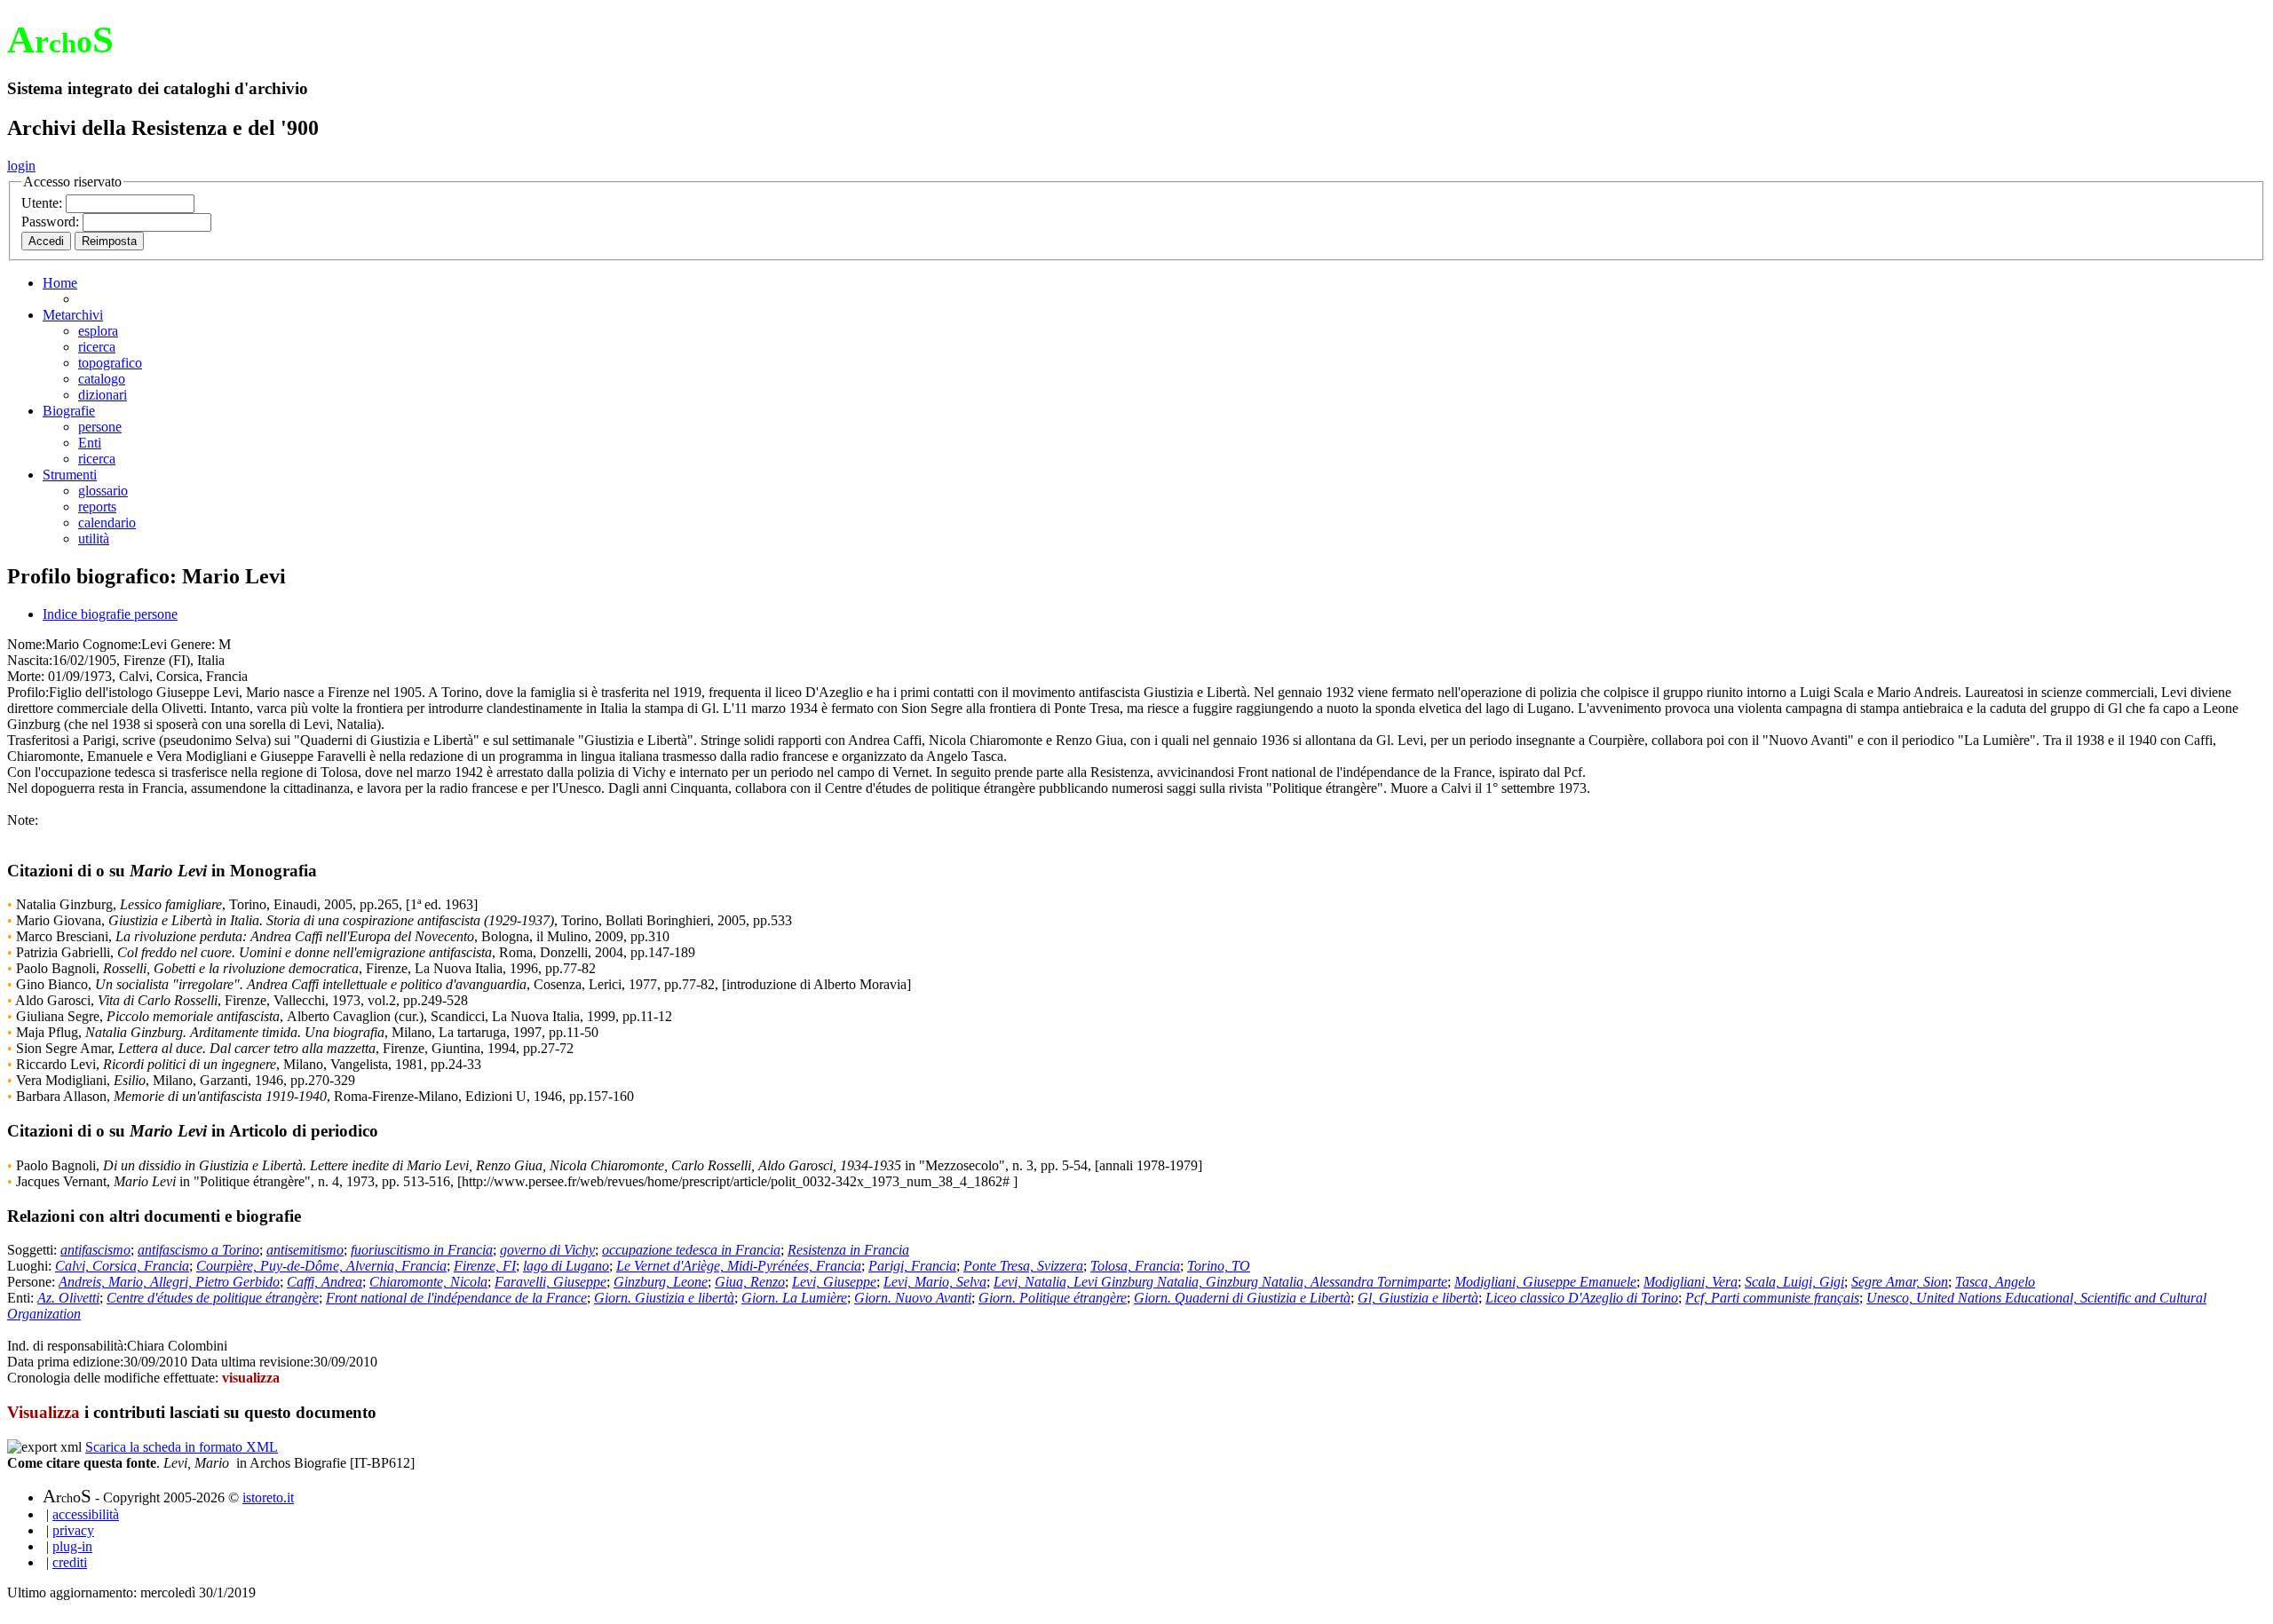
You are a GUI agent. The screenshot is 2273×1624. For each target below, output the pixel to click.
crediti (70, 1562)
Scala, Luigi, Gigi (1794, 1282)
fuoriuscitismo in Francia (422, 1250)
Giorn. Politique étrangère (1053, 1298)
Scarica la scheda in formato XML (182, 1447)
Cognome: (112, 644)
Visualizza (44, 1412)
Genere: (193, 644)
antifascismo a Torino (198, 1250)
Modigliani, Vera (1691, 1282)
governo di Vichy (547, 1250)
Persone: (33, 1282)
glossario (103, 491)
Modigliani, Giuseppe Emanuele (1545, 1282)
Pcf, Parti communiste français (1772, 1298)
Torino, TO (1219, 1266)
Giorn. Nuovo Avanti (913, 1298)
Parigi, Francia (912, 1266)
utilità (94, 539)
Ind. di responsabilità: (67, 1346)
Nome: (26, 644)
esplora (98, 331)
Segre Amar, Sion (1900, 1282)
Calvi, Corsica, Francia (122, 1266)
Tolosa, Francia (1135, 1266)
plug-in (72, 1546)
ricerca (97, 347)
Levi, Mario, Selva (935, 1282)
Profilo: (28, 692)
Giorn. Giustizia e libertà (664, 1298)
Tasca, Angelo (1995, 1282)
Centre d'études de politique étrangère (213, 1298)
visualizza (251, 1378)
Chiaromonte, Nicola (428, 1282)
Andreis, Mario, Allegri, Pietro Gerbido (169, 1282)
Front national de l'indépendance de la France (456, 1298)
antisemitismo (305, 1250)
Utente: (44, 203)
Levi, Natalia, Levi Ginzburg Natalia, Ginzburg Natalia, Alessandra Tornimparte (1220, 1282)
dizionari (103, 395)
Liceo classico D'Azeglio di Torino (1582, 1298)
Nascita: (30, 660)
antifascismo (95, 1250)
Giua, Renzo (750, 1282)
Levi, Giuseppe (834, 1282)
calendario (107, 523)
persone (100, 427)
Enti (90, 443)
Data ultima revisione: (252, 1362)
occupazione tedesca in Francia (691, 1250)
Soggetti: (34, 1250)
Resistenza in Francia (848, 1250)
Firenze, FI (485, 1266)
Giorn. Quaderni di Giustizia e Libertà (1242, 1298)
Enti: (22, 1298)
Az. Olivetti (68, 1298)
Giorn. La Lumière (794, 1298)
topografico (110, 363)
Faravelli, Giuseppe (550, 1282)
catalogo (102, 379)
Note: (23, 820)
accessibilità (86, 1514)
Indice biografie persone (110, 614)
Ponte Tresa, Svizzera (1023, 1266)
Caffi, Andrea (325, 1282)
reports (97, 507)
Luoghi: (31, 1266)
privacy (73, 1530)
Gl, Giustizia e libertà (1418, 1298)
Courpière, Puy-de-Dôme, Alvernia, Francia (321, 1266)
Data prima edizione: (65, 1362)
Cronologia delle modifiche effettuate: (115, 1378)
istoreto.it (268, 1497)
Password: (52, 222)
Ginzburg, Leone (661, 1282)
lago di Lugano (566, 1266)
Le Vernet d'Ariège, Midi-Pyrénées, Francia (739, 1266)
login (21, 166)
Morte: (26, 676)
